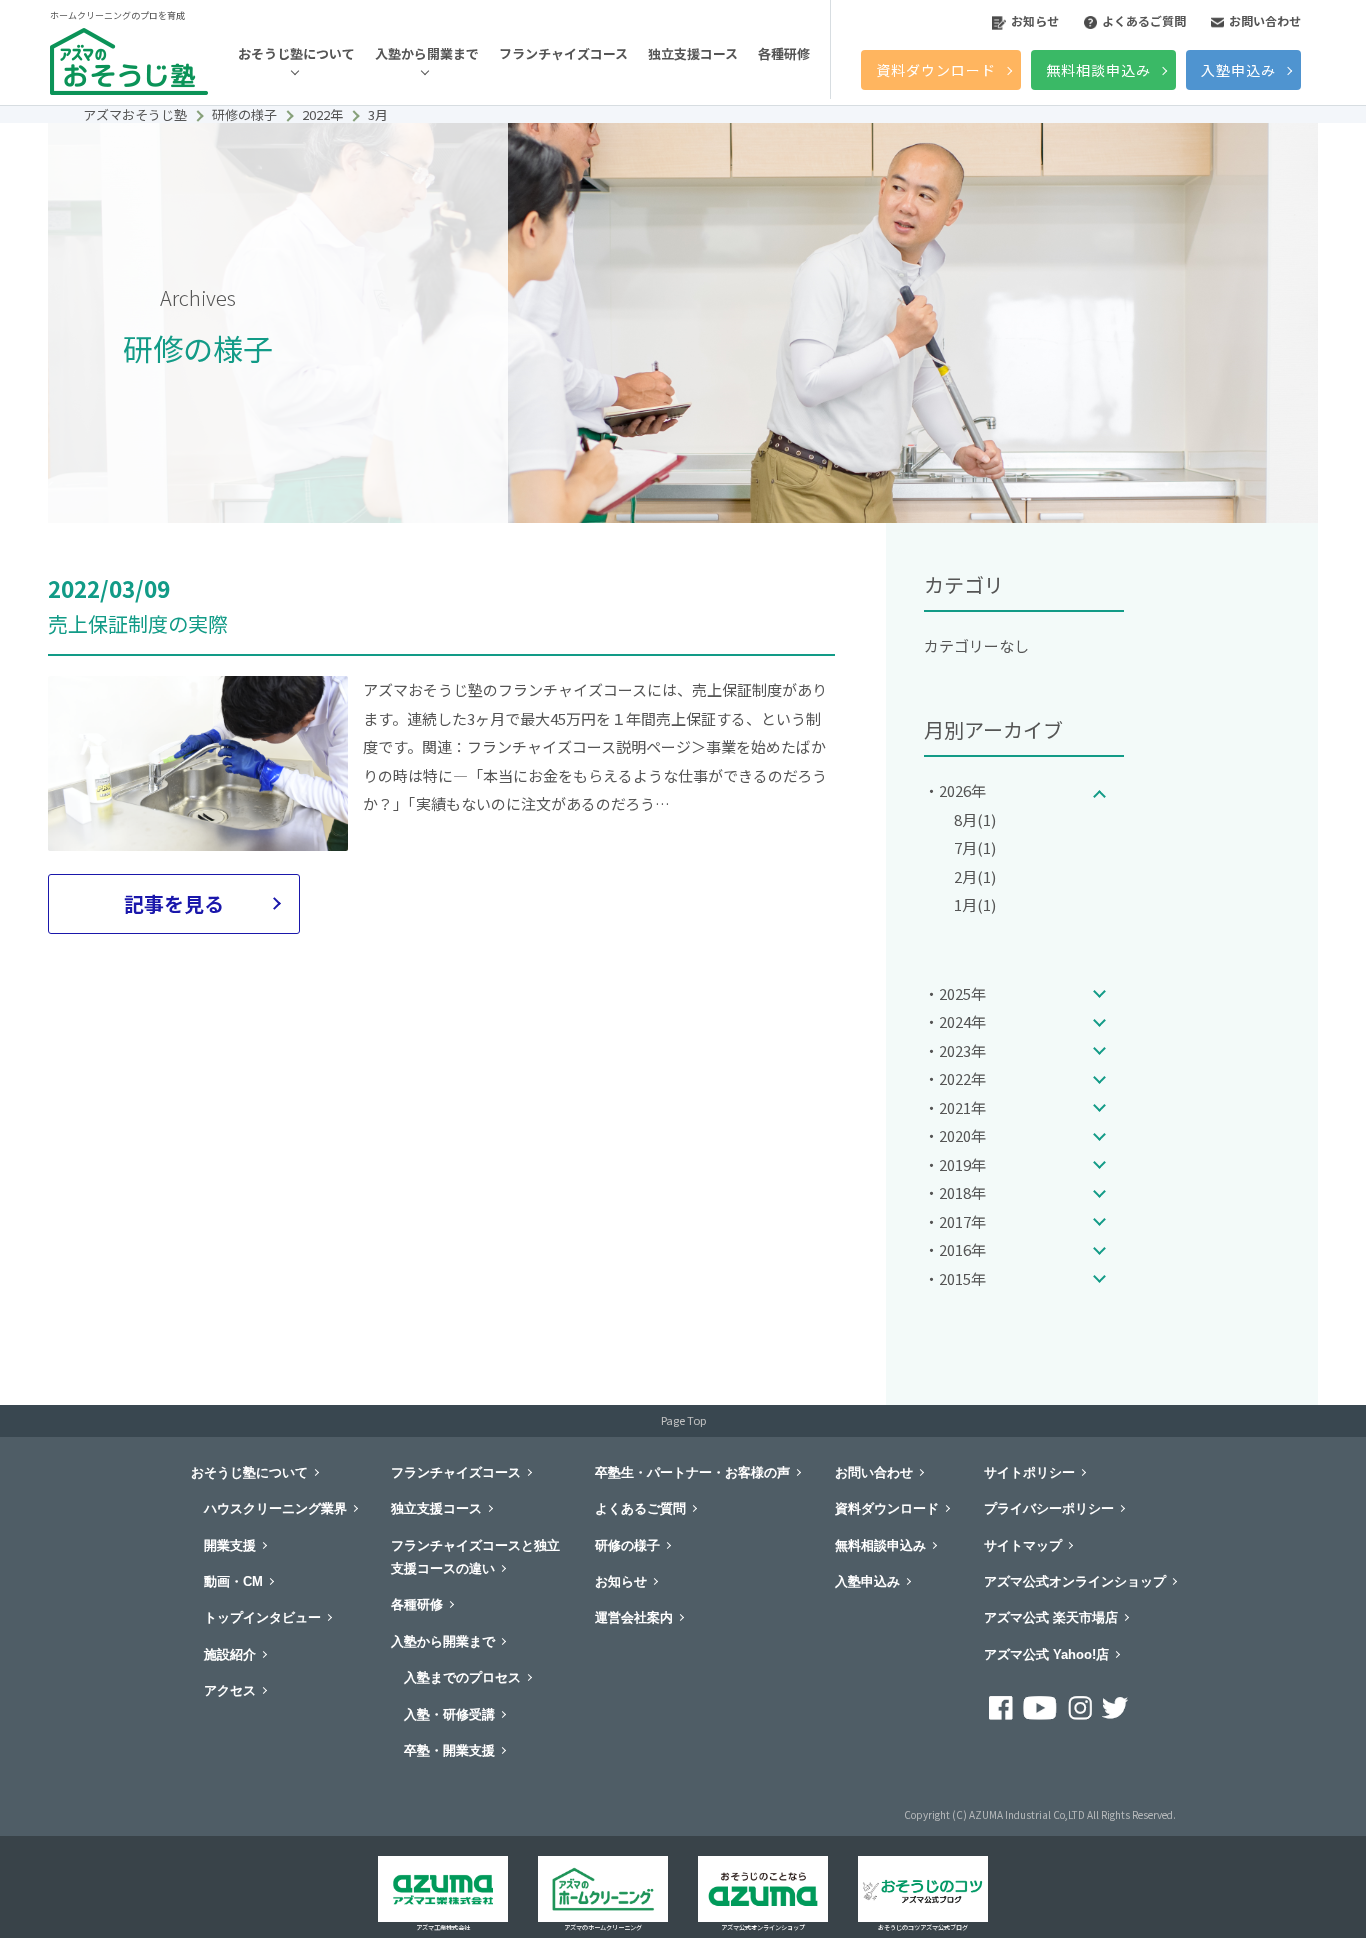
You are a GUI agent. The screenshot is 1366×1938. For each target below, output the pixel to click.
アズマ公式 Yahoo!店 (1046, 1654)
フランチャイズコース (563, 53)
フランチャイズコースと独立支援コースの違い (475, 1557)
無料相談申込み (1098, 70)
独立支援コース (693, 53)
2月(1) (975, 876)
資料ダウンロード (936, 70)
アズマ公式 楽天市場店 (1051, 1617)
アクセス (230, 1690)
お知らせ (1035, 20)
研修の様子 (627, 1545)
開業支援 (230, 1545)
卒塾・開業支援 (449, 1750)
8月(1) (975, 819)
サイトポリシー (1029, 1472)
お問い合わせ (1265, 20)
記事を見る (174, 903)
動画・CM (233, 1581)
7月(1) (975, 847)
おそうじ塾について (296, 53)
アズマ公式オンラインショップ (1075, 1581)
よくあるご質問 (1144, 20)
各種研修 (784, 53)
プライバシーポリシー (1049, 1508)
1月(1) (975, 904)
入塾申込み (1238, 70)
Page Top (683, 1420)
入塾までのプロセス (462, 1677)
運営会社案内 (634, 1617)
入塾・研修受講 (449, 1714)
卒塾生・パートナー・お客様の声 (692, 1472)
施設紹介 (230, 1654)
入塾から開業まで (427, 53)
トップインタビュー (262, 1617)
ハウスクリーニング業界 (275, 1508)
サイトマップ (1023, 1545)
